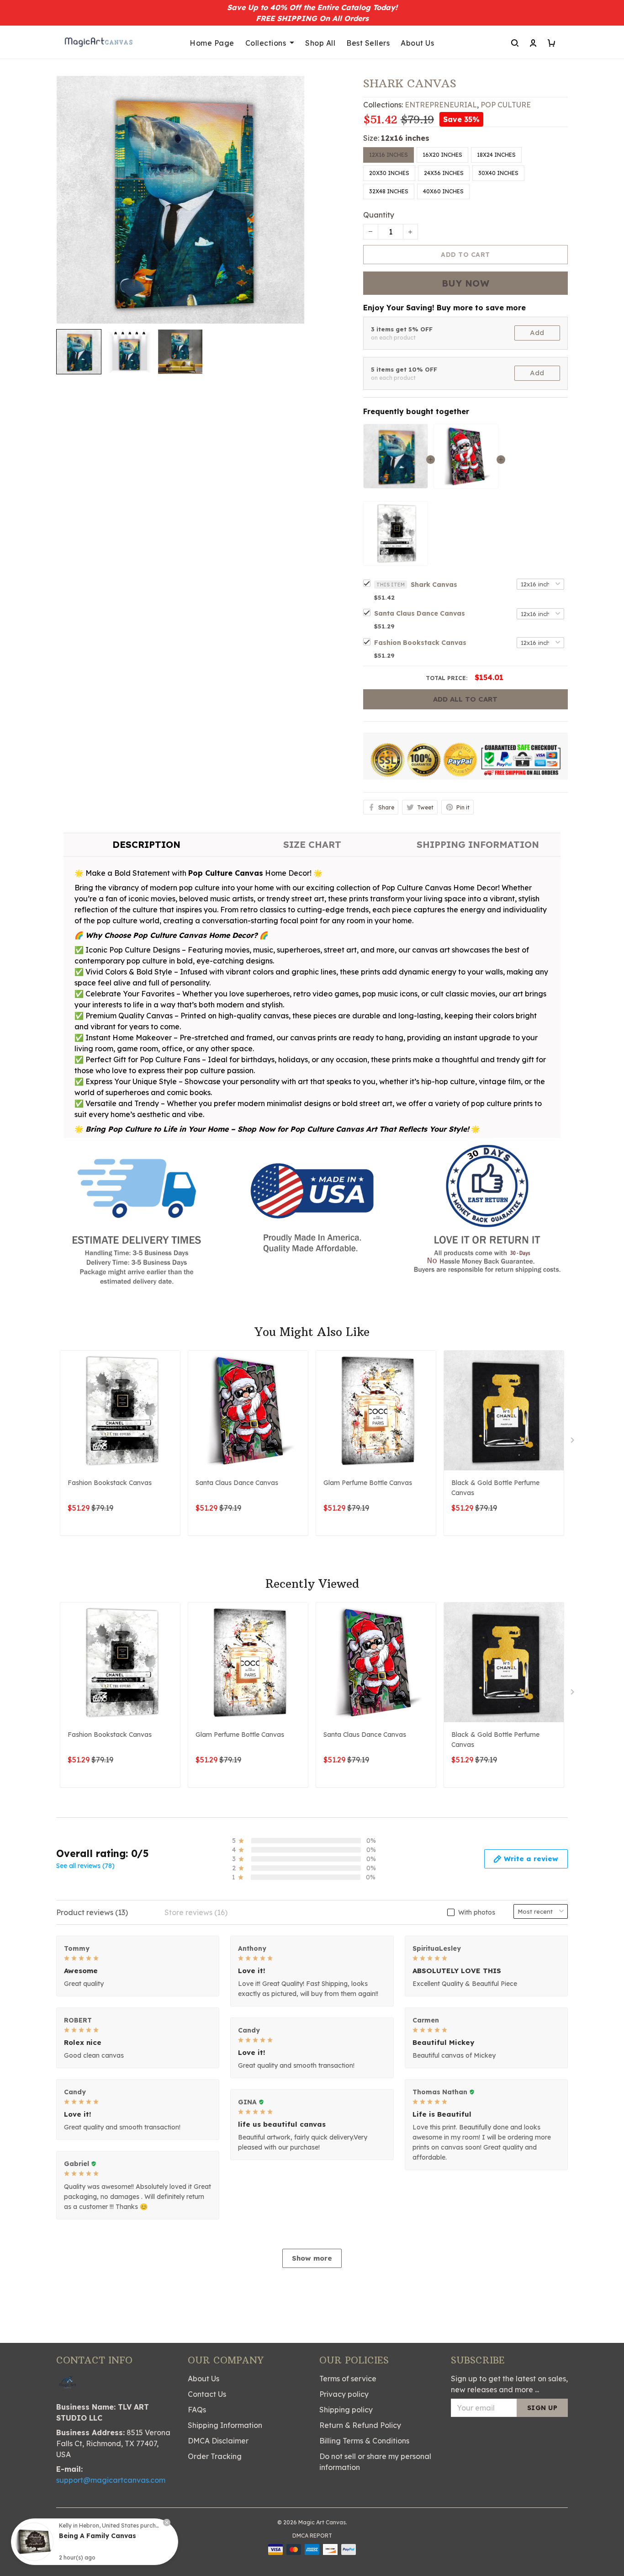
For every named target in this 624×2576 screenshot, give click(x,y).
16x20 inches (442, 155)
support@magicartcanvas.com (111, 2480)
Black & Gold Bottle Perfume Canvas (495, 1488)
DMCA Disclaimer (218, 2441)
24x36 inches (444, 173)
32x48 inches (389, 191)
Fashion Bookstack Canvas (420, 643)
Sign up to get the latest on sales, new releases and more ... (509, 2384)
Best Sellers (368, 43)
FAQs (197, 2410)
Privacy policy (344, 2394)
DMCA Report (312, 2536)
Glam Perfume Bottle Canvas (368, 1483)
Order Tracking (215, 2456)
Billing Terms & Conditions (364, 2441)
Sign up (542, 2408)
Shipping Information (225, 2425)
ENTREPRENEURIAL (441, 105)
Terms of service (348, 2379)
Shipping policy (346, 2410)
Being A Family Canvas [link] (98, 2536)
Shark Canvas (434, 585)
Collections (266, 43)
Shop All (320, 43)
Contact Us (207, 2394)
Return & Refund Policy (360, 2425)
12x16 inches (405, 138)
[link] (34, 2542)
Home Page (212, 43)
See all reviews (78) (85, 1866)
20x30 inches (389, 173)
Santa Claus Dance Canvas (420, 613)
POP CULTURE (506, 105)
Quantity (379, 215)
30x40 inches (498, 173)
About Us (417, 43)
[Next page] (573, 1442)
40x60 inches (443, 191)
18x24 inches (496, 155)
